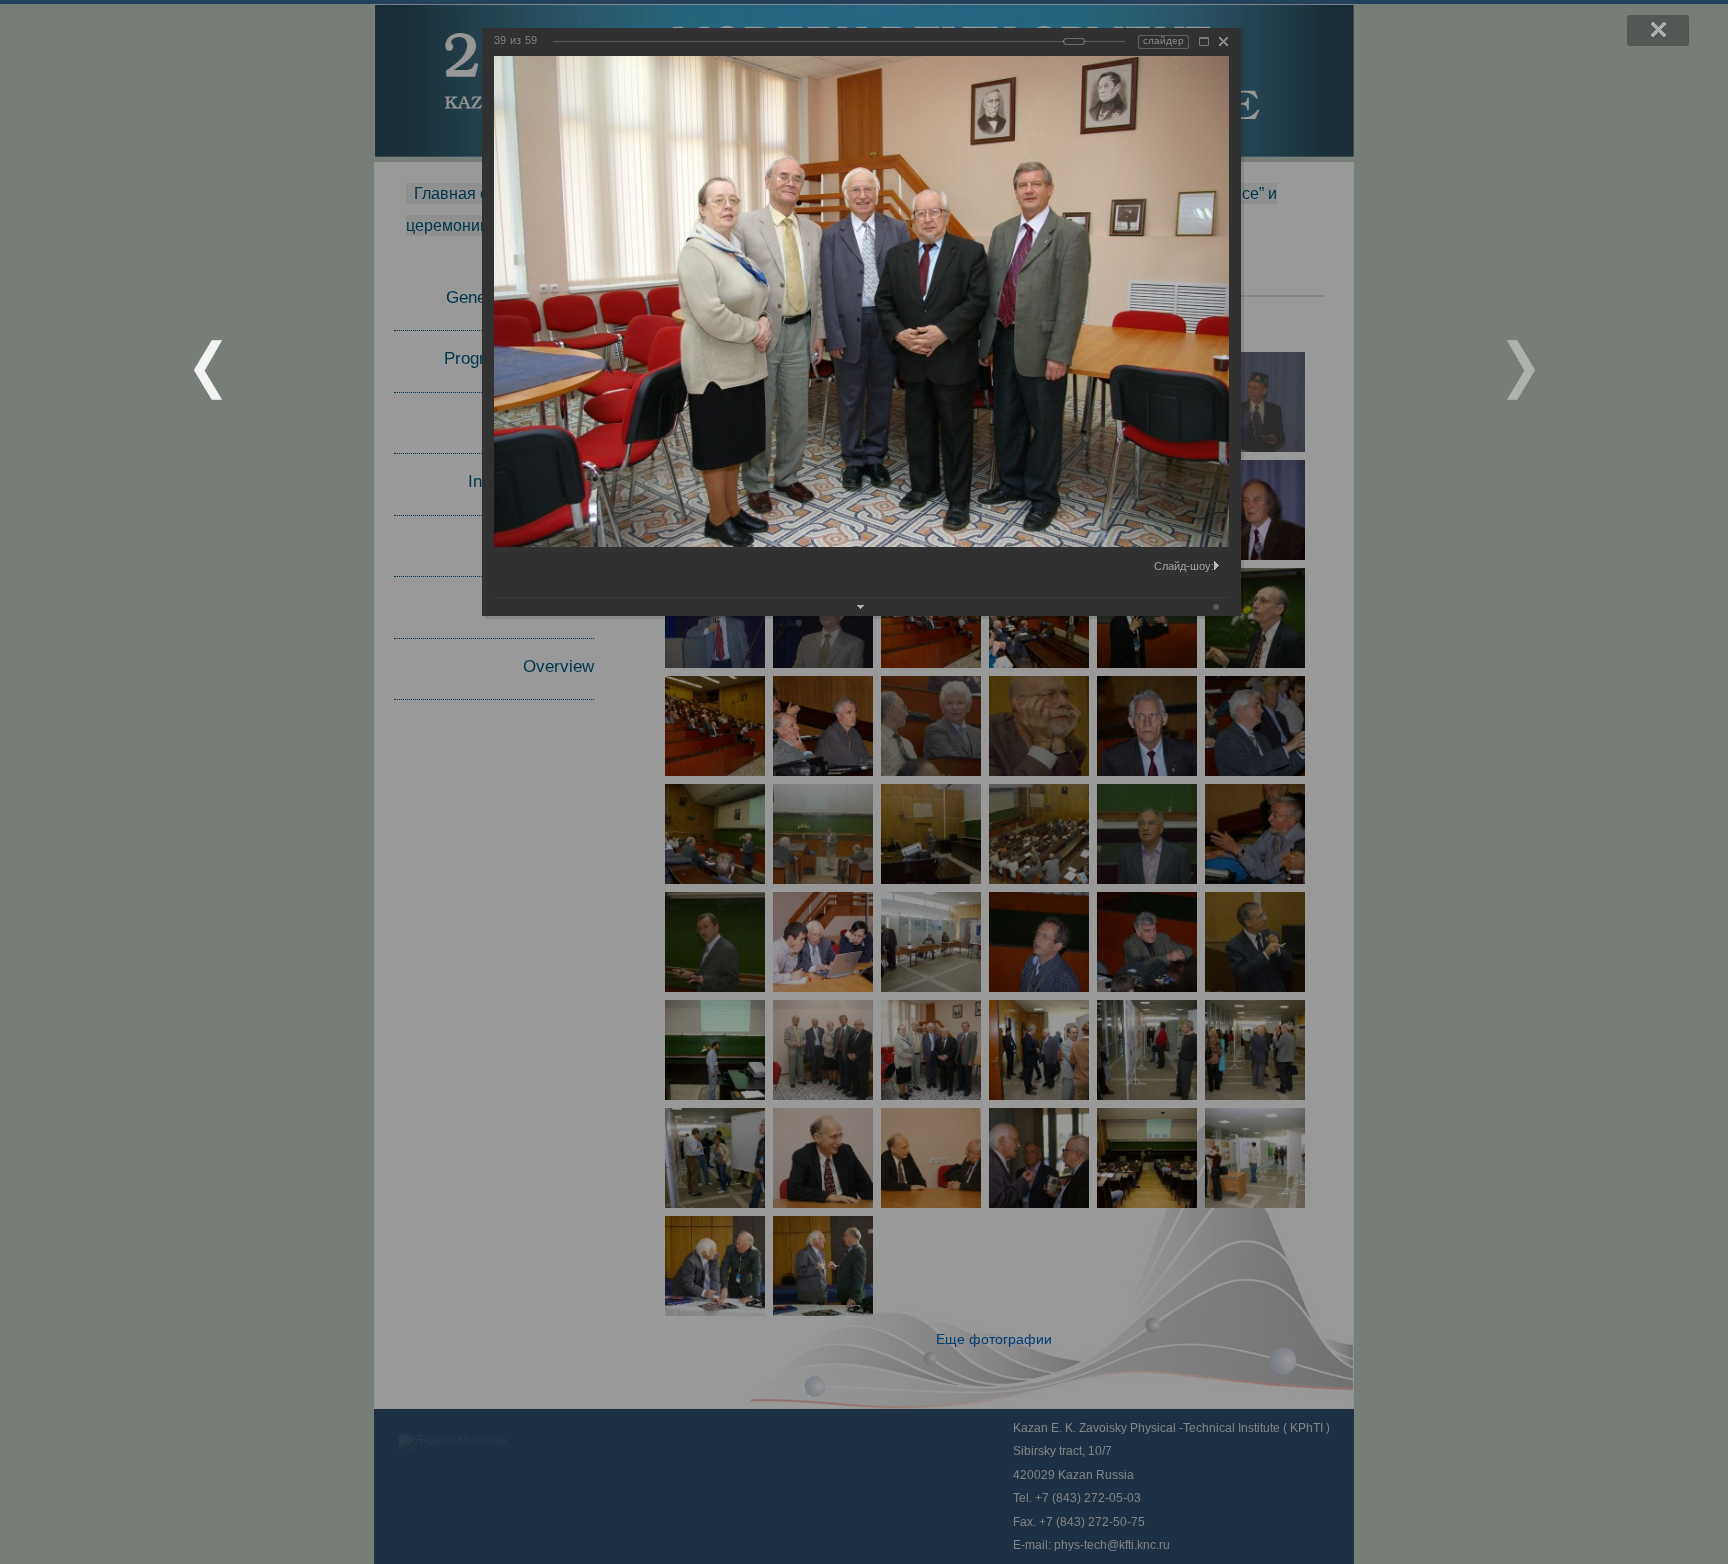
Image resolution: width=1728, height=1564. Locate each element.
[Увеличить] (1204, 41)
